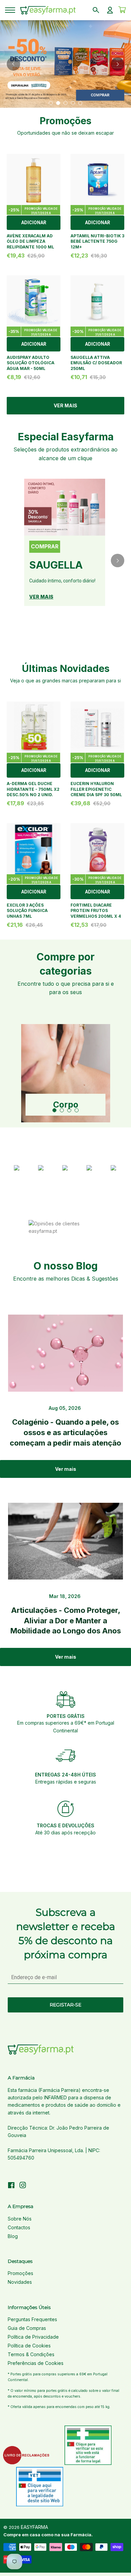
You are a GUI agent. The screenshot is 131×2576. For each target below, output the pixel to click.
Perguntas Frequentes (32, 2319)
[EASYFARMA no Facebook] (11, 2186)
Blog (13, 2236)
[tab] (51, 103)
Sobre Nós (20, 2219)
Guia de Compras (27, 2328)
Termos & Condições (31, 2354)
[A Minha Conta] (110, 10)
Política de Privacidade (33, 2337)
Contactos (19, 2227)
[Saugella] (65, 507)
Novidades (20, 2282)
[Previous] (13, 64)
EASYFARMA (34, 2527)
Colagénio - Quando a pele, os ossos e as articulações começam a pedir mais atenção (65, 1432)
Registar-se (65, 2005)
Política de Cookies (29, 2346)
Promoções (20, 2273)
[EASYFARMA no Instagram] (23, 2186)
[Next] (118, 64)
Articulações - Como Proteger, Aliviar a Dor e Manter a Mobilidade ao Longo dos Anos (66, 1621)
